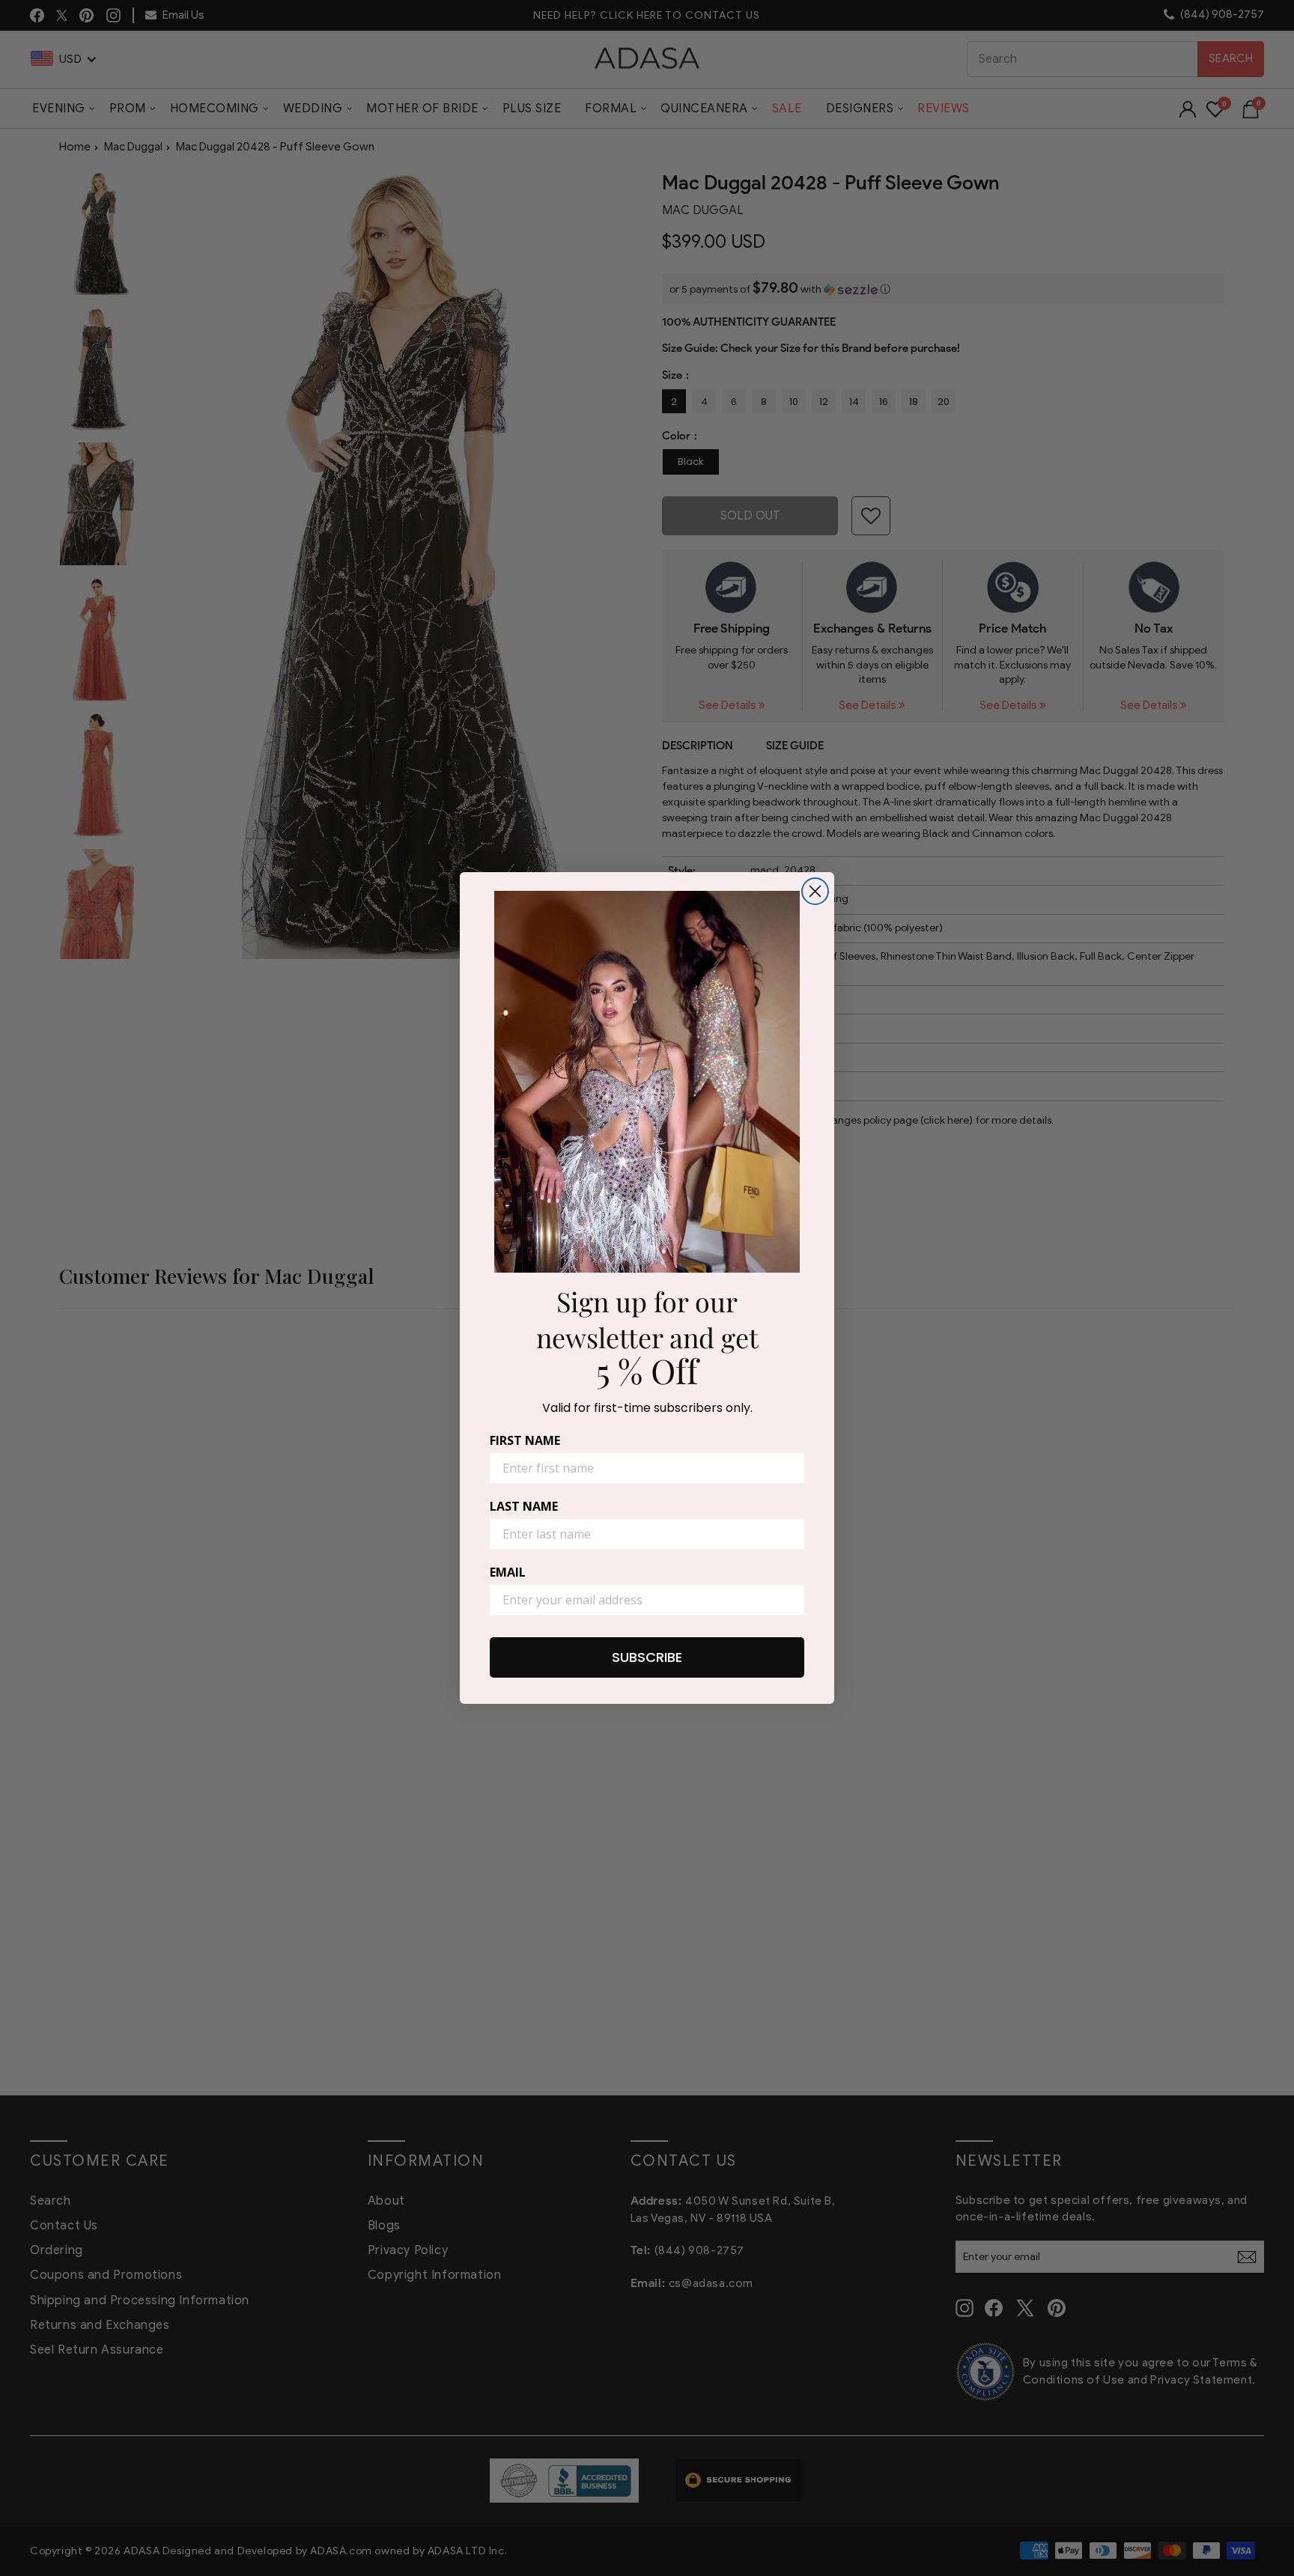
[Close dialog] (815, 891)
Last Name (524, 1506)
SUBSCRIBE (647, 1657)
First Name (525, 1440)
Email (508, 1572)
